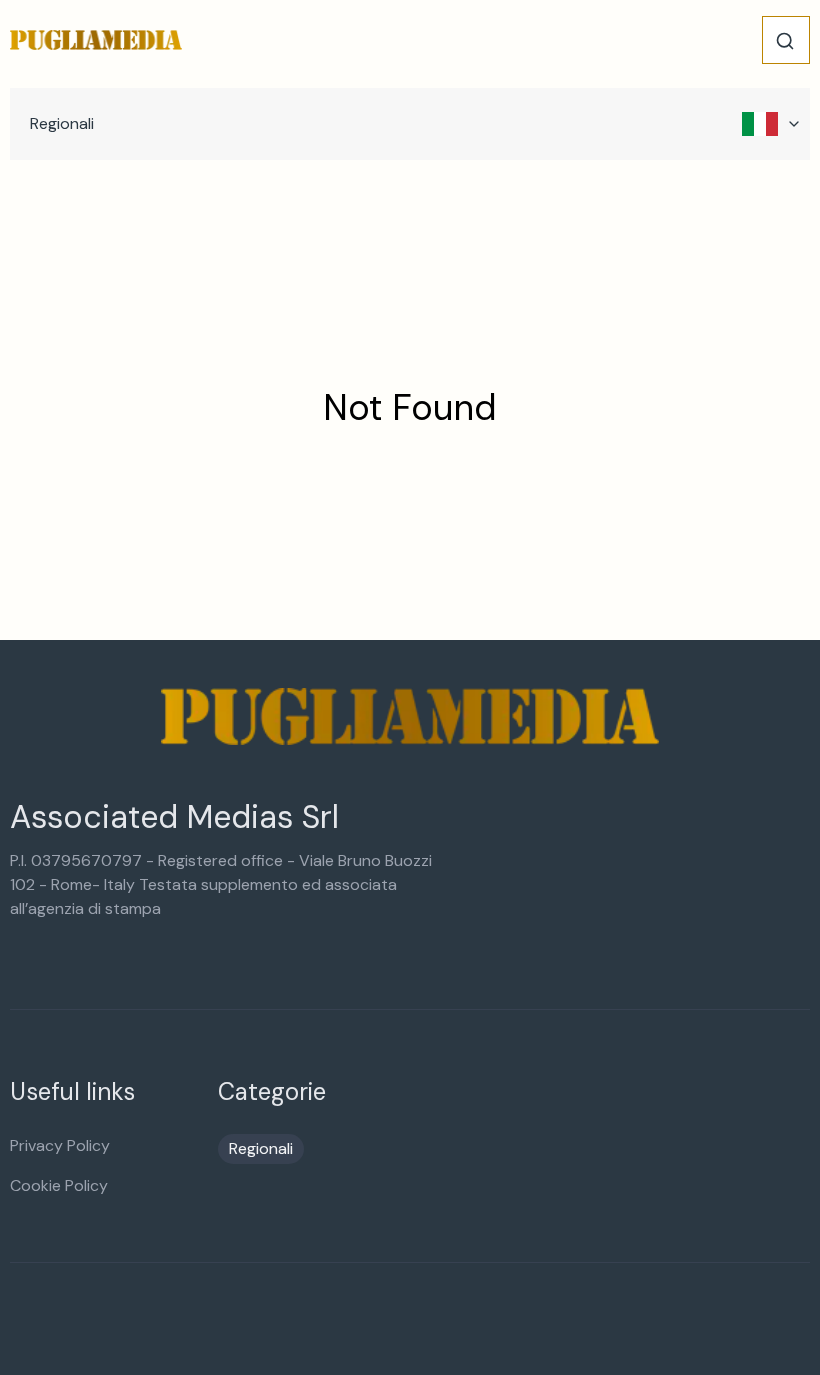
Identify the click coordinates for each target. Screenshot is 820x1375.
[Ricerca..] (785, 41)
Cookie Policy (59, 1185)
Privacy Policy (60, 1145)
